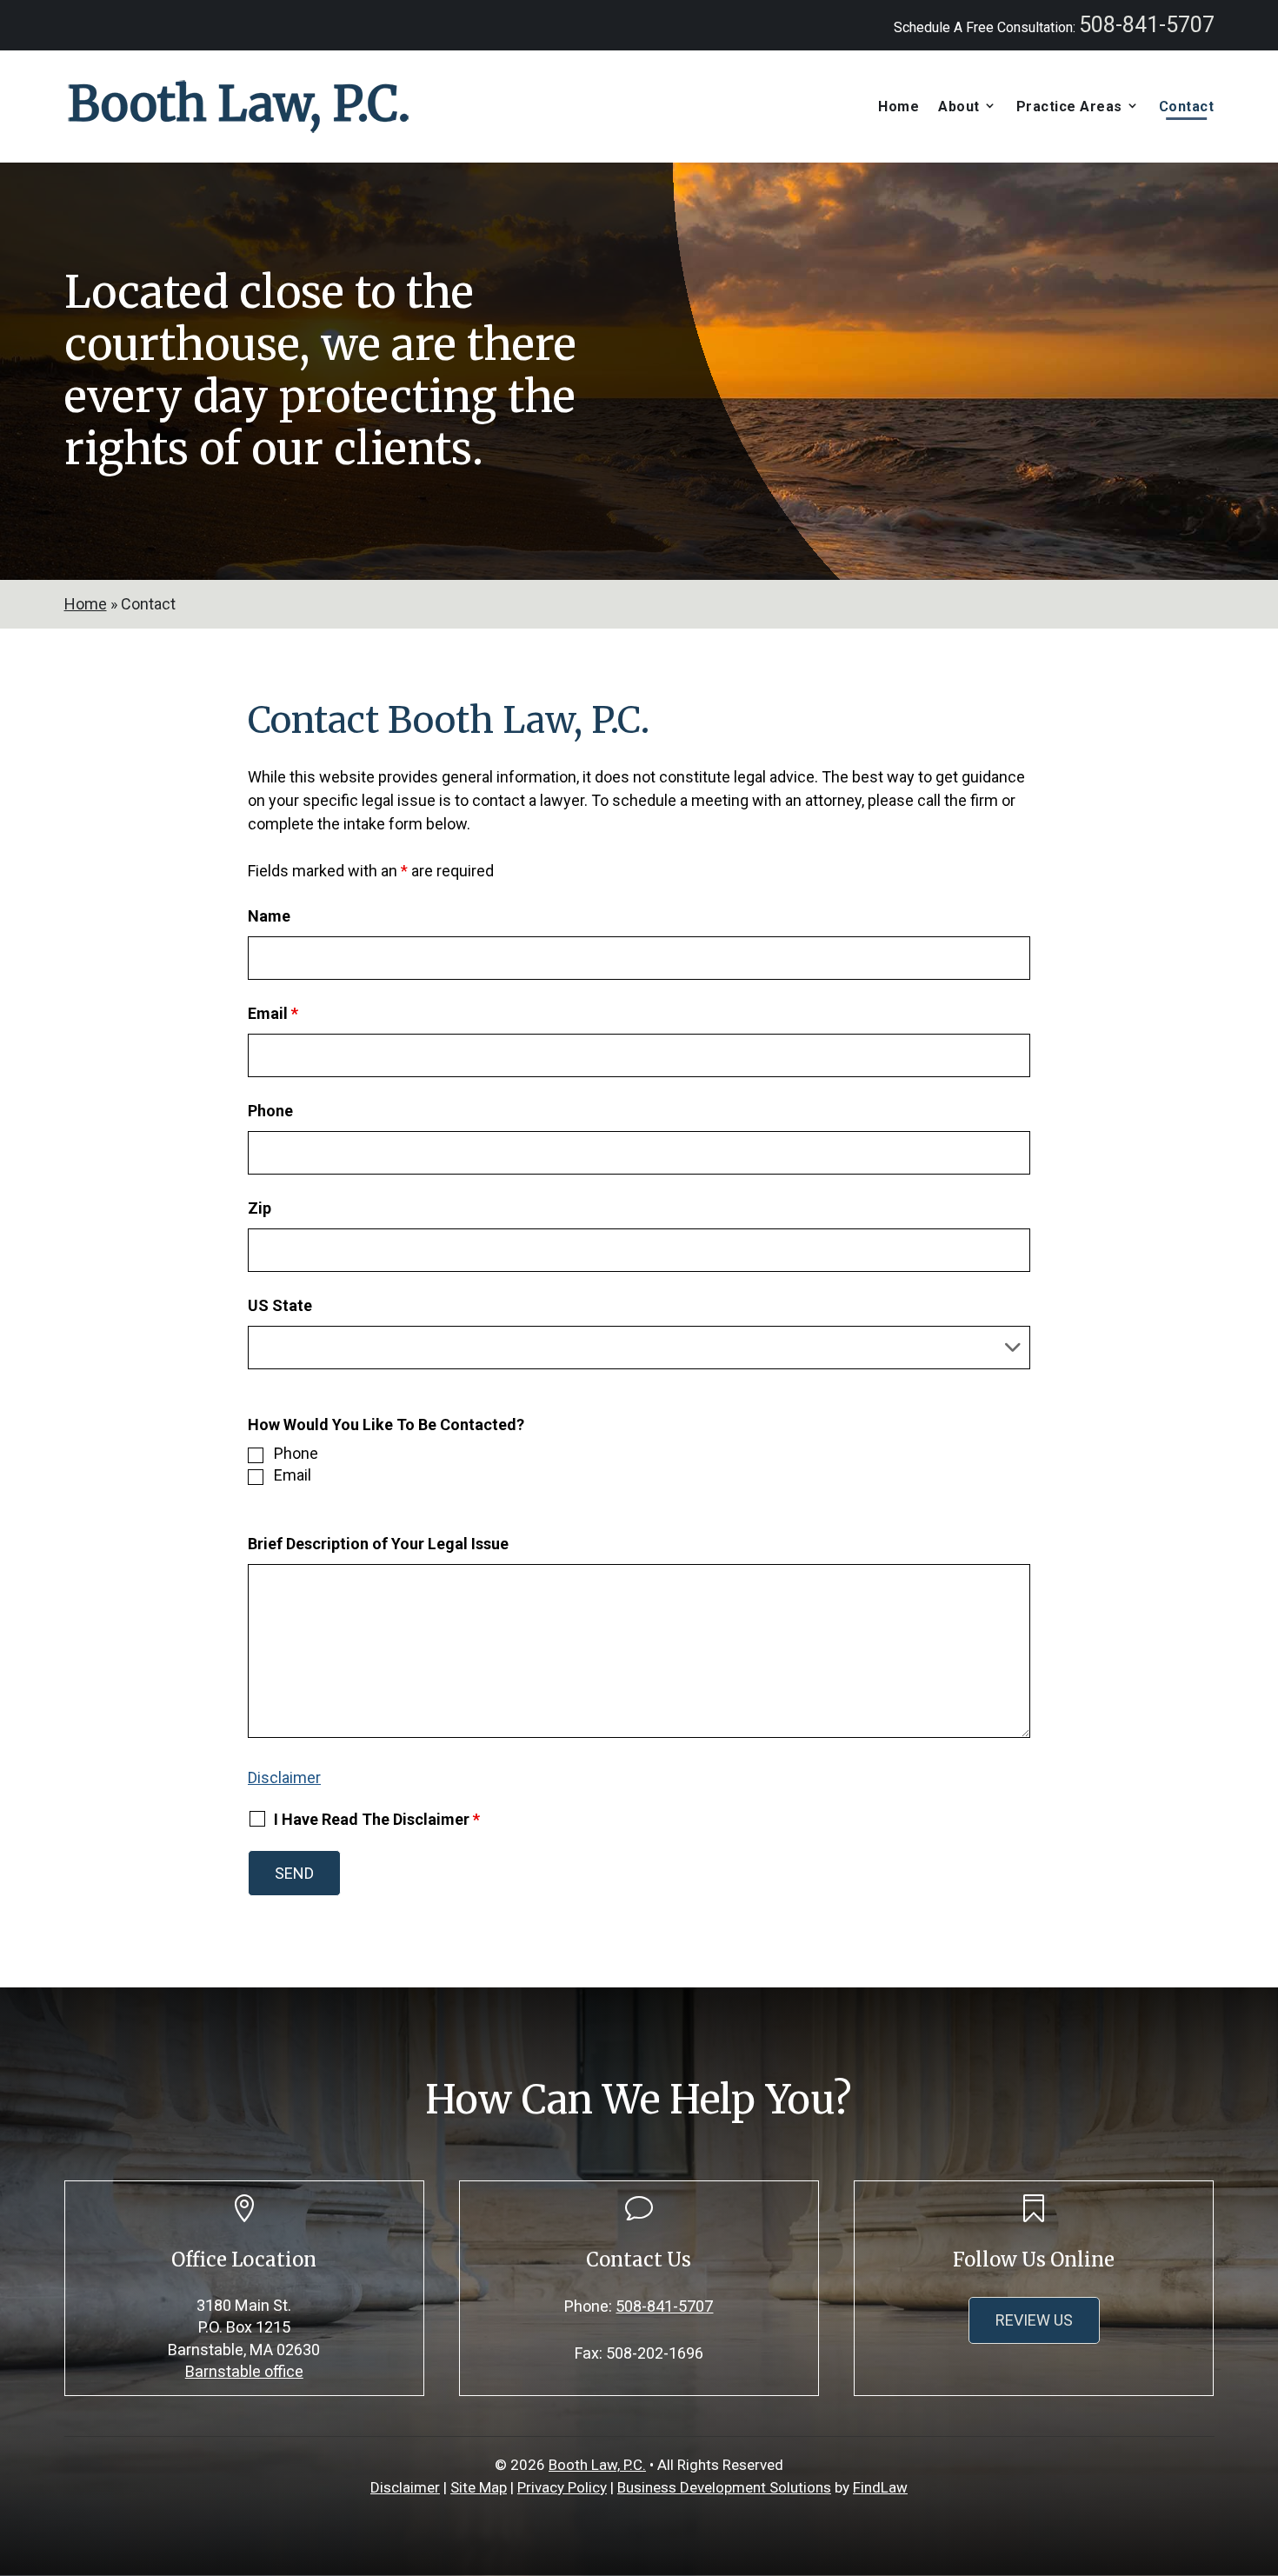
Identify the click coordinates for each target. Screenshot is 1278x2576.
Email (273, 1013)
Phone (270, 1111)
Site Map (479, 2487)
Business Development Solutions (724, 2487)
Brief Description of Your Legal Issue (378, 1544)
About (959, 107)
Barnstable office (244, 2371)
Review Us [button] (1034, 2320)
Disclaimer (284, 1777)
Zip (260, 1208)
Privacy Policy (562, 2487)
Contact (1187, 107)
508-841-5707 (1147, 25)
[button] (1261, 2450)
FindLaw (880, 2487)
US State (280, 1305)
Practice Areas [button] (1069, 107)
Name (269, 916)
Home (899, 107)
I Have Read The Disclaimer (377, 1820)
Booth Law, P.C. (597, 2465)
